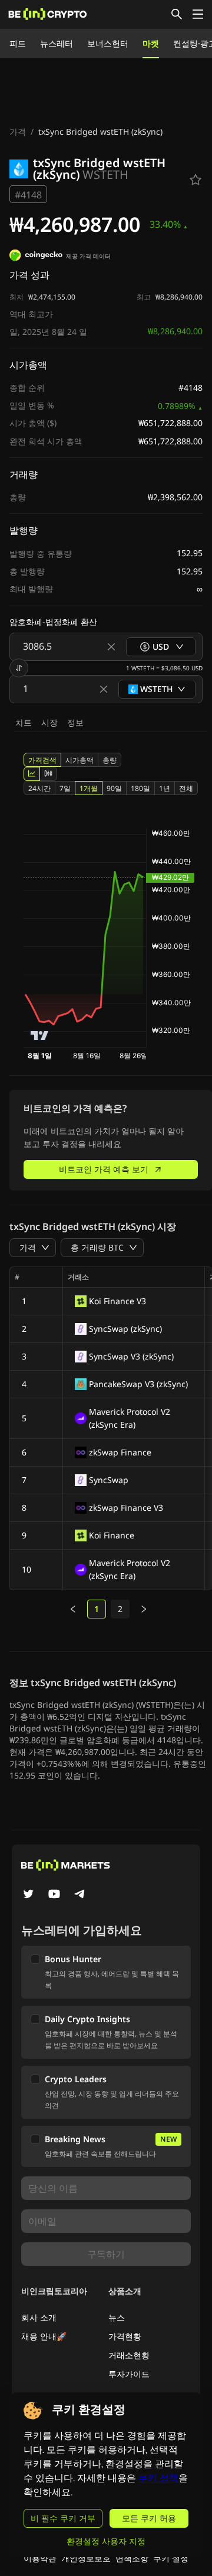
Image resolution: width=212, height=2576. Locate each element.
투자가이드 (129, 2374)
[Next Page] (144, 1609)
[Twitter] (28, 1895)
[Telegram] (80, 1895)
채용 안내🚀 (44, 2336)
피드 (18, 43)
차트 (24, 722)
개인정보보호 (86, 2558)
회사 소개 (39, 2317)
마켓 (151, 43)
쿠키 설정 (171, 2558)
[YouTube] (54, 1895)
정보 (75, 722)
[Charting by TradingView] (40, 1036)
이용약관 (40, 2558)
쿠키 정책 (158, 2478)
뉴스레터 (57, 43)
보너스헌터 (108, 43)
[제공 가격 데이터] (36, 257)
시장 (49, 722)
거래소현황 (129, 2355)
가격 (18, 132)
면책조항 (132, 2558)
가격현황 (125, 2336)
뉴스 (117, 2317)
